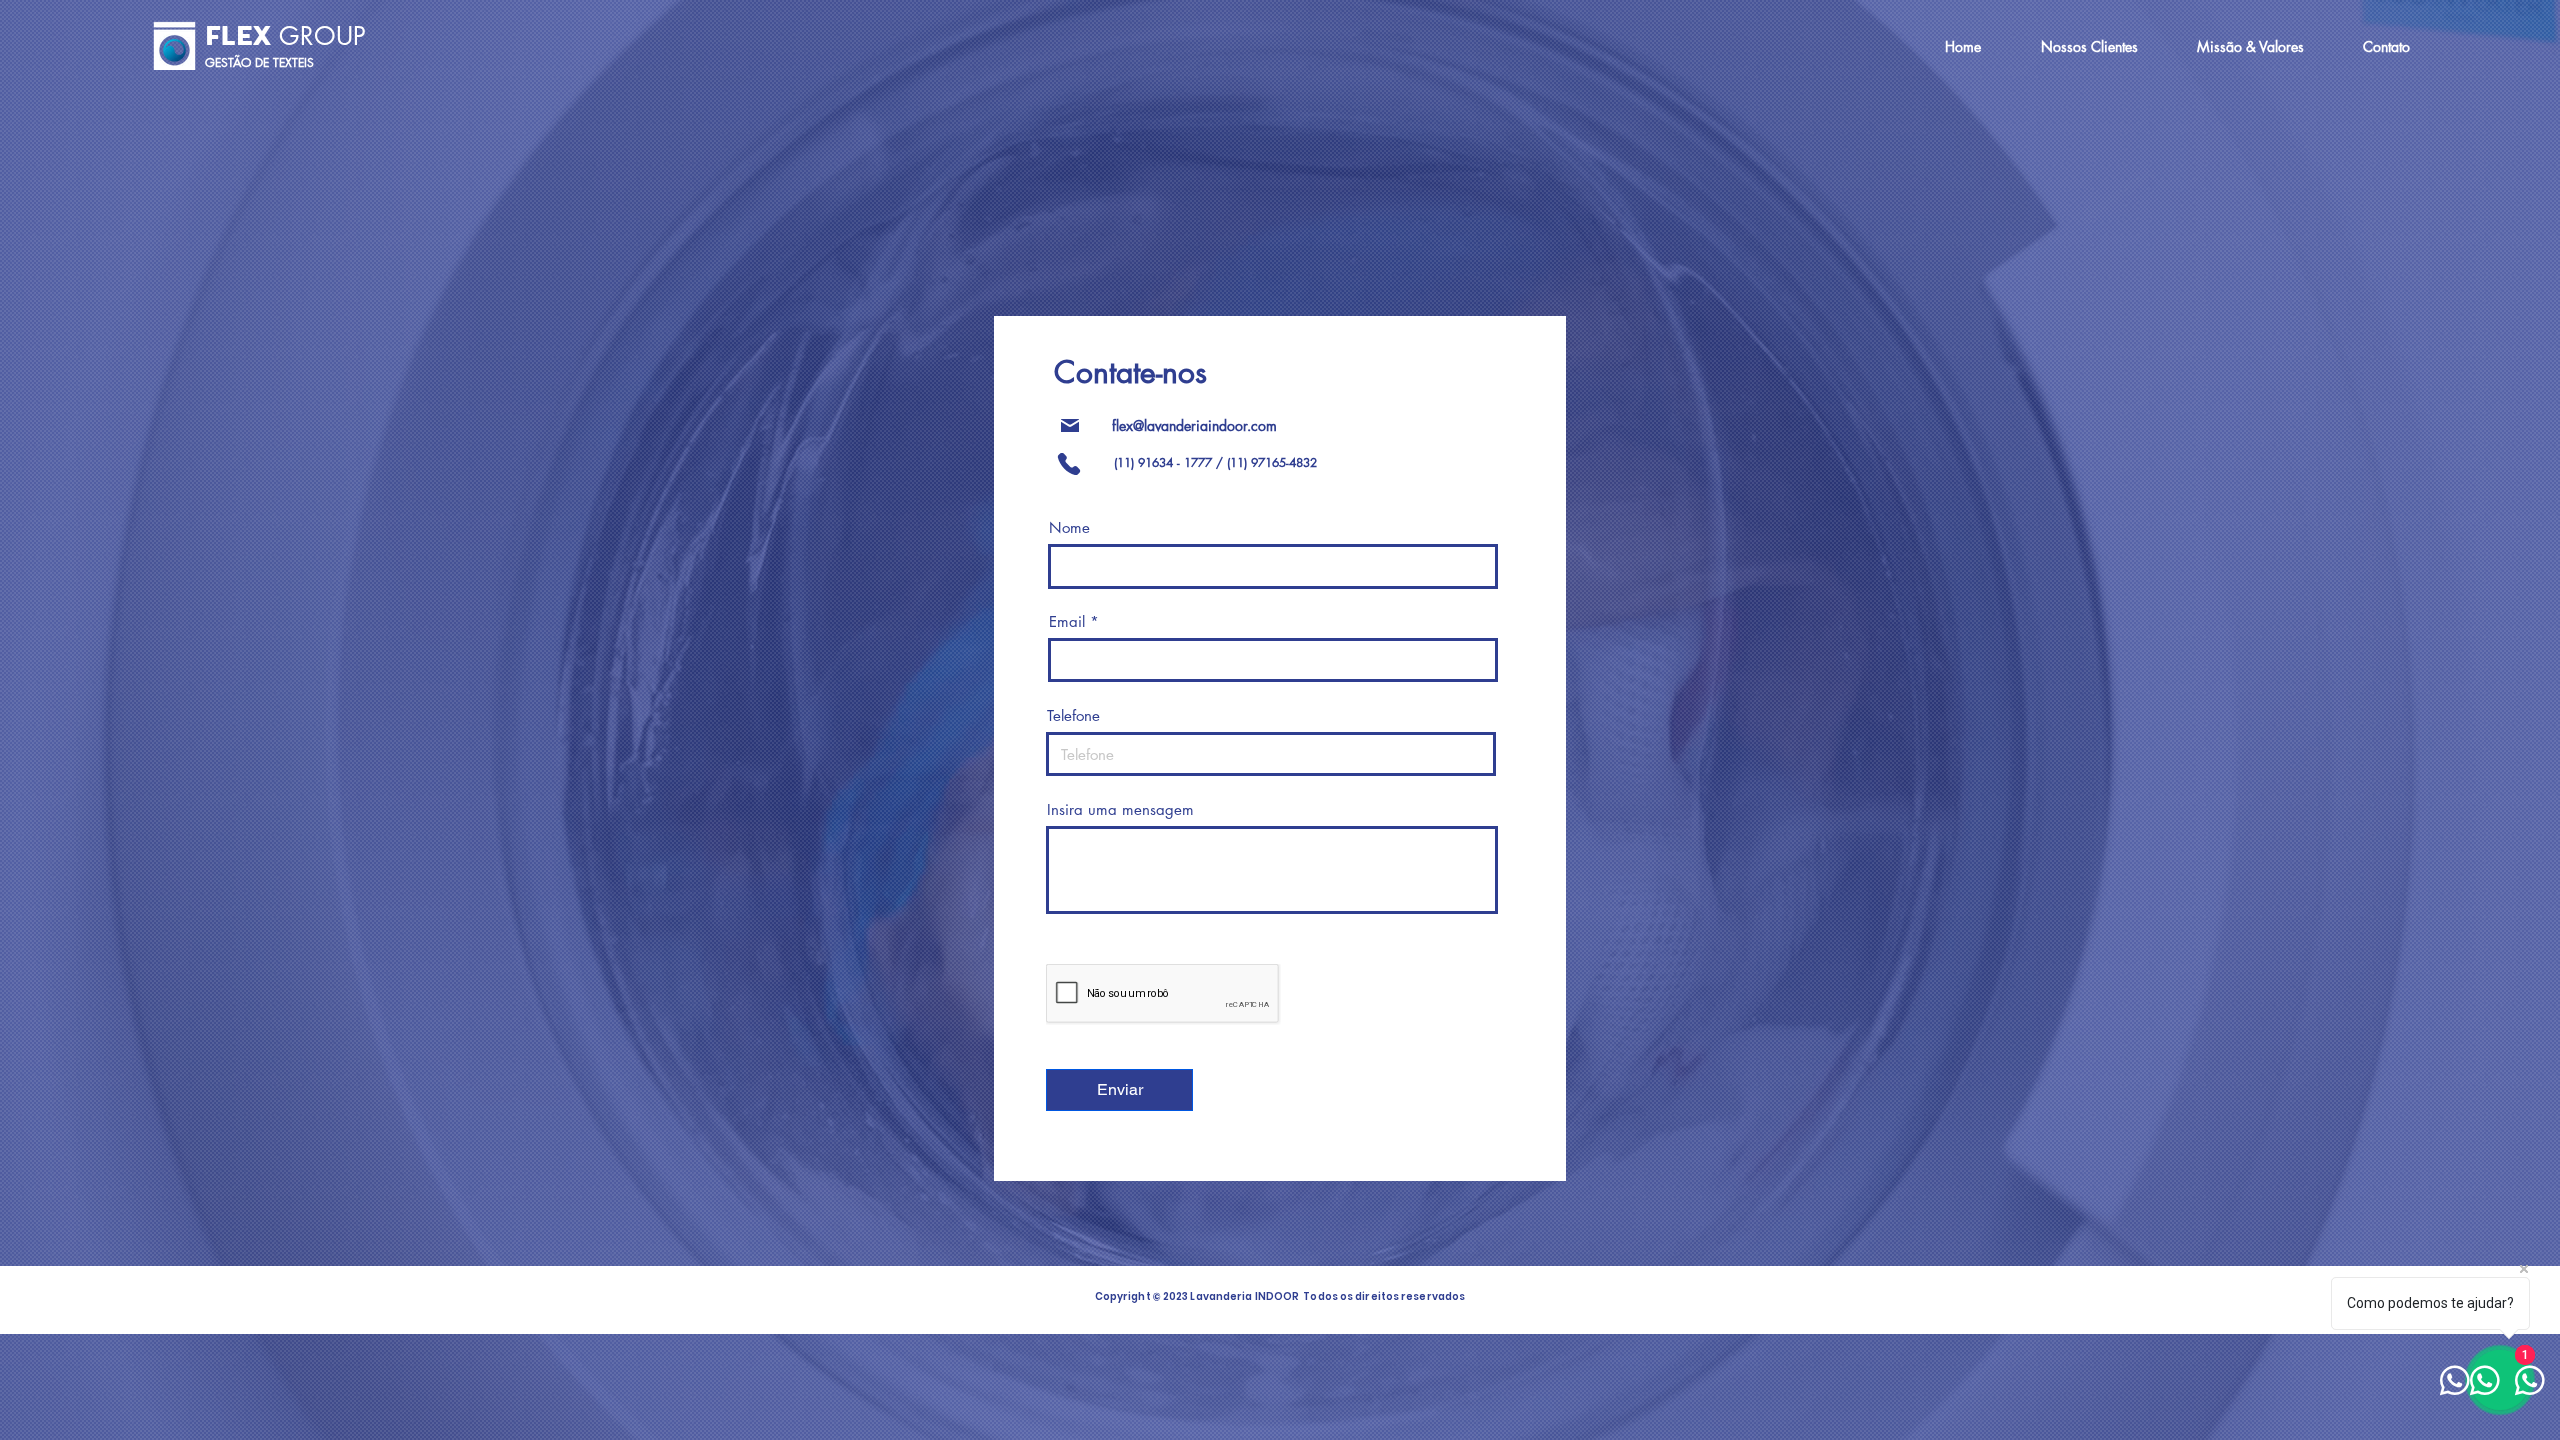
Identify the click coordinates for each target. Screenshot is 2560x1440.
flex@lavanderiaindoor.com (1194, 425)
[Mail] (1070, 425)
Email (1067, 621)
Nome (1069, 527)
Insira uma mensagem (1120, 809)
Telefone (1073, 715)
